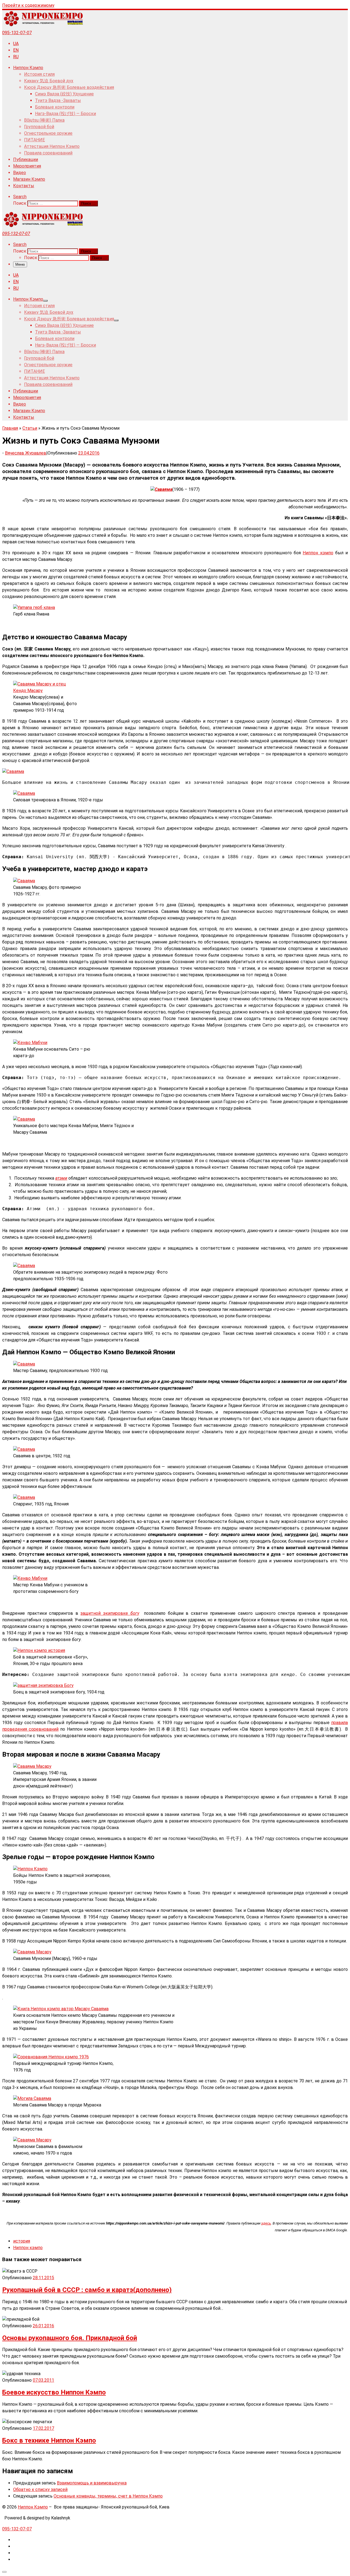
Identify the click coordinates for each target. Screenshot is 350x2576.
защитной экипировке (110, 1613)
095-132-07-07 (17, 33)
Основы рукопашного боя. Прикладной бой (70, 2338)
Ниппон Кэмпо (33, 2507)
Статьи (30, 428)
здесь (266, 2223)
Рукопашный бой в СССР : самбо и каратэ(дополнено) (87, 2290)
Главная (10, 428)
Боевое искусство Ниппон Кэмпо (54, 2392)
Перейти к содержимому (28, 5)
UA (16, 44)
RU (16, 57)
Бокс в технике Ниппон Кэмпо (49, 2440)
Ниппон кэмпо (318, 553)
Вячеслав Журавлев (26, 453)
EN (16, 50)
